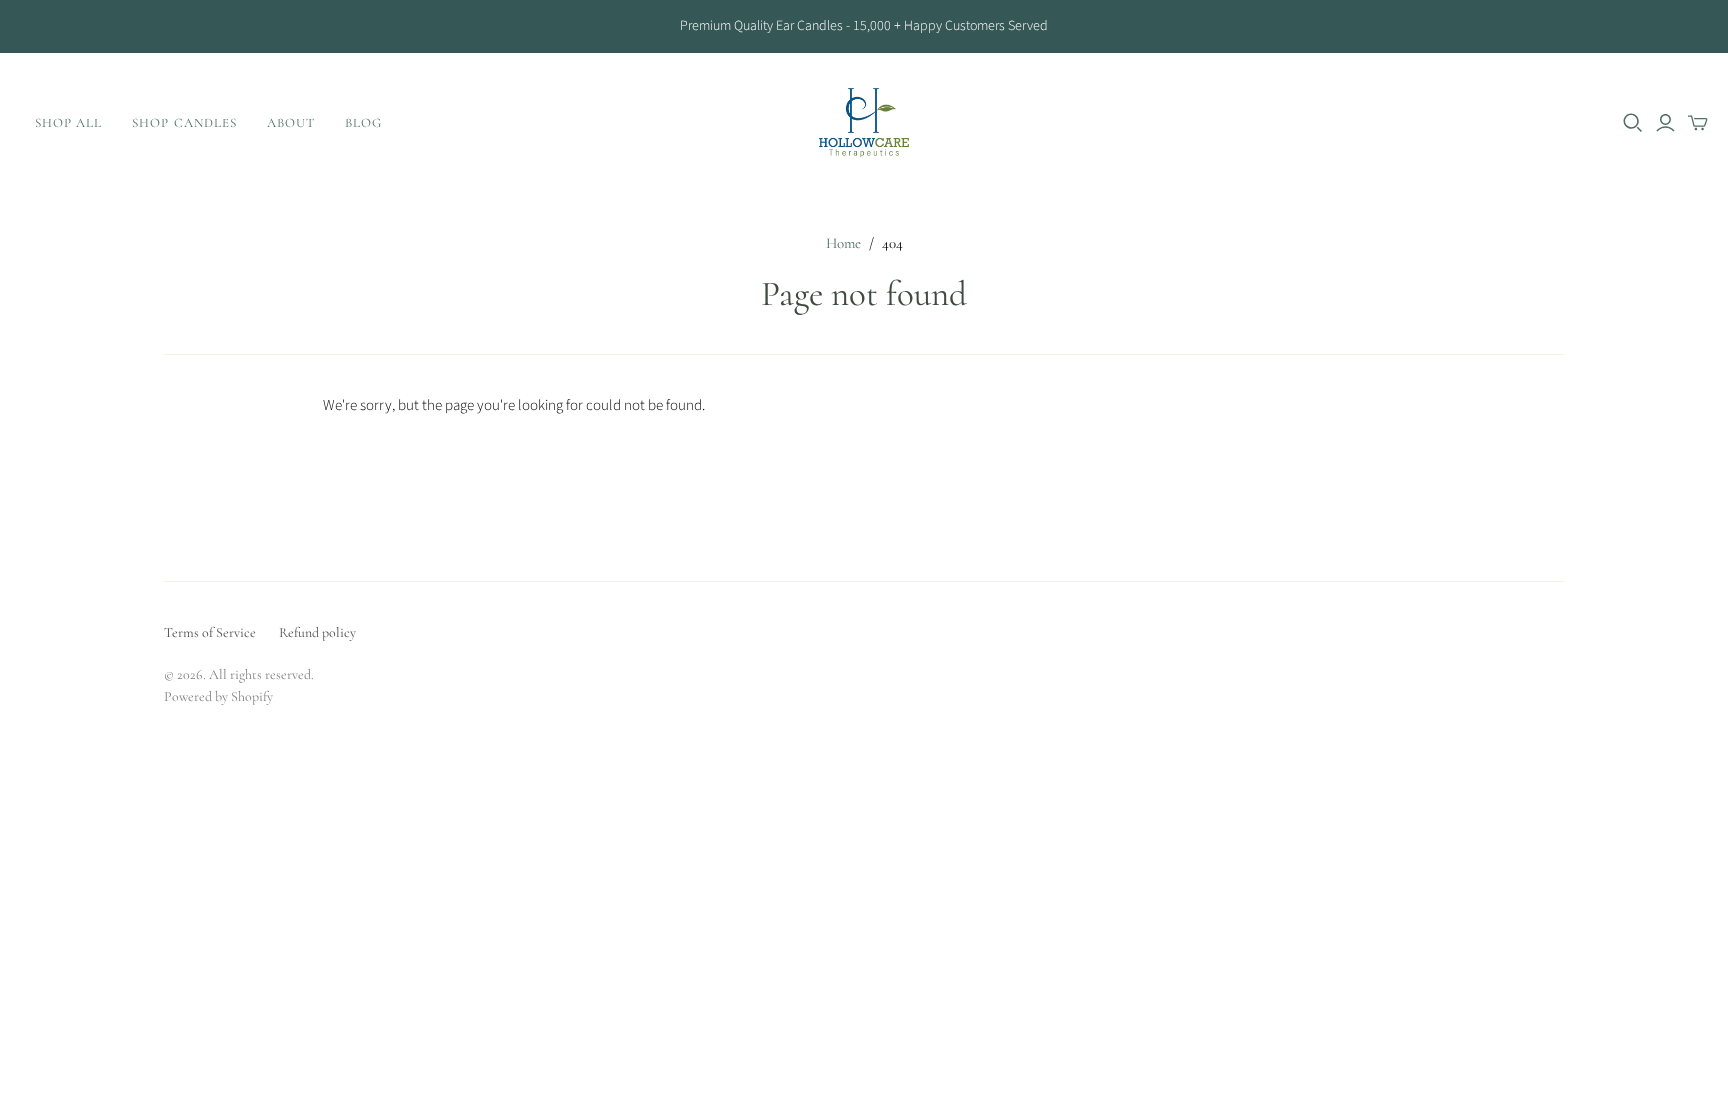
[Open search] (1633, 123)
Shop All (68, 123)
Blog (363, 123)
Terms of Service (210, 632)
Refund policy (317, 632)
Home (843, 243)
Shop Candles (184, 123)
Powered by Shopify (218, 696)
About (291, 123)
